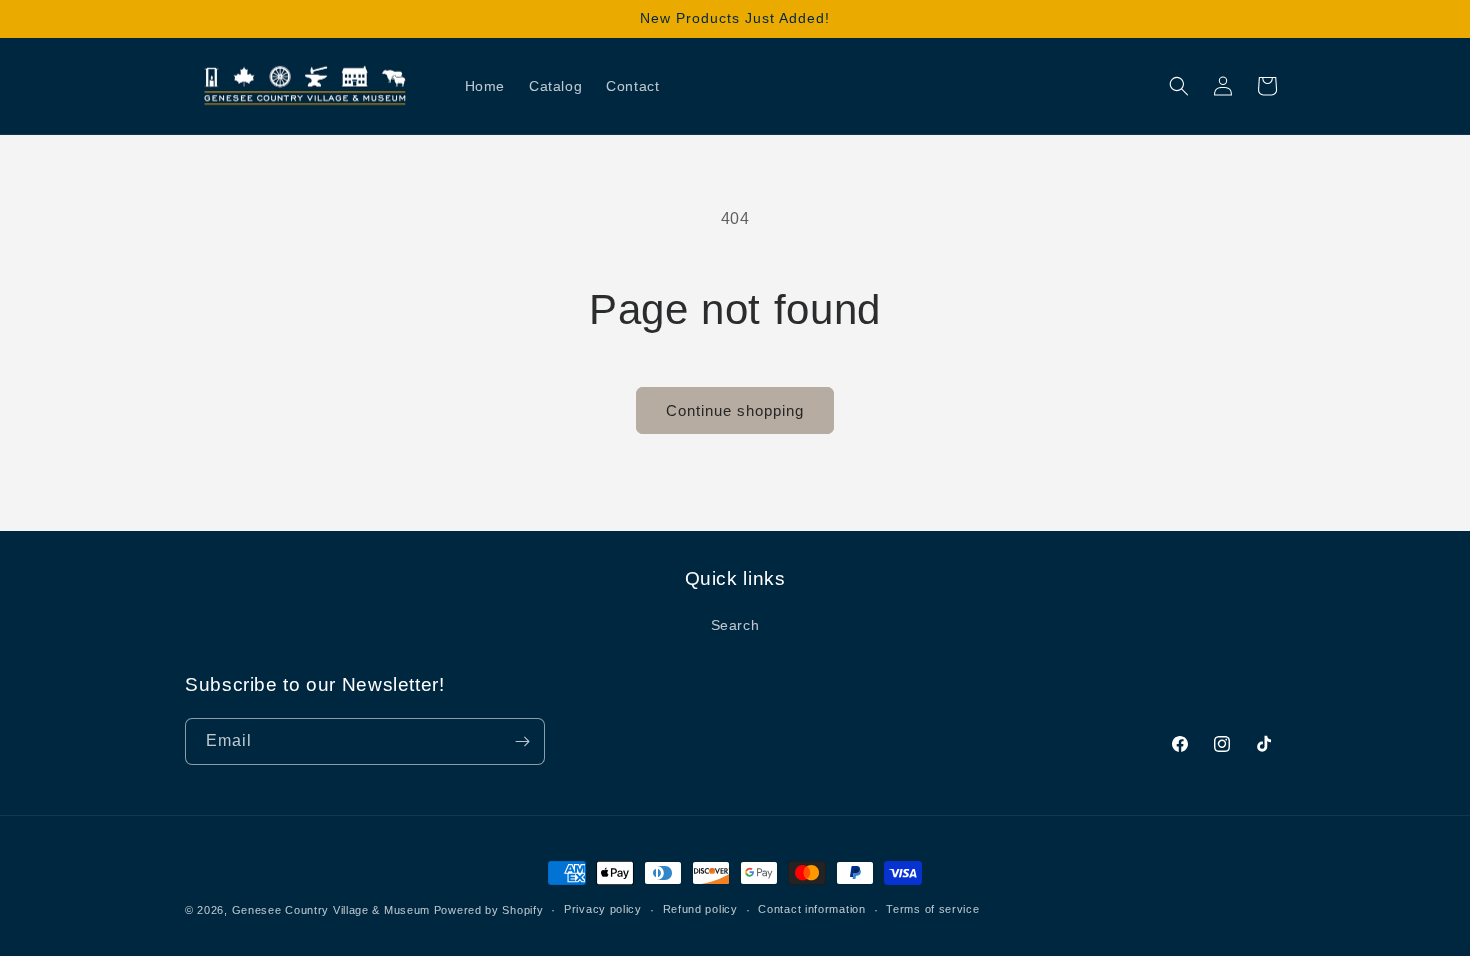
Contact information (811, 909)
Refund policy (700, 909)
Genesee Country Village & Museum (331, 910)
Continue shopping (735, 410)
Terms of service (932, 909)
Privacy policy (603, 909)
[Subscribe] (522, 741)
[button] (1179, 86)
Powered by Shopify (489, 910)
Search (735, 625)
